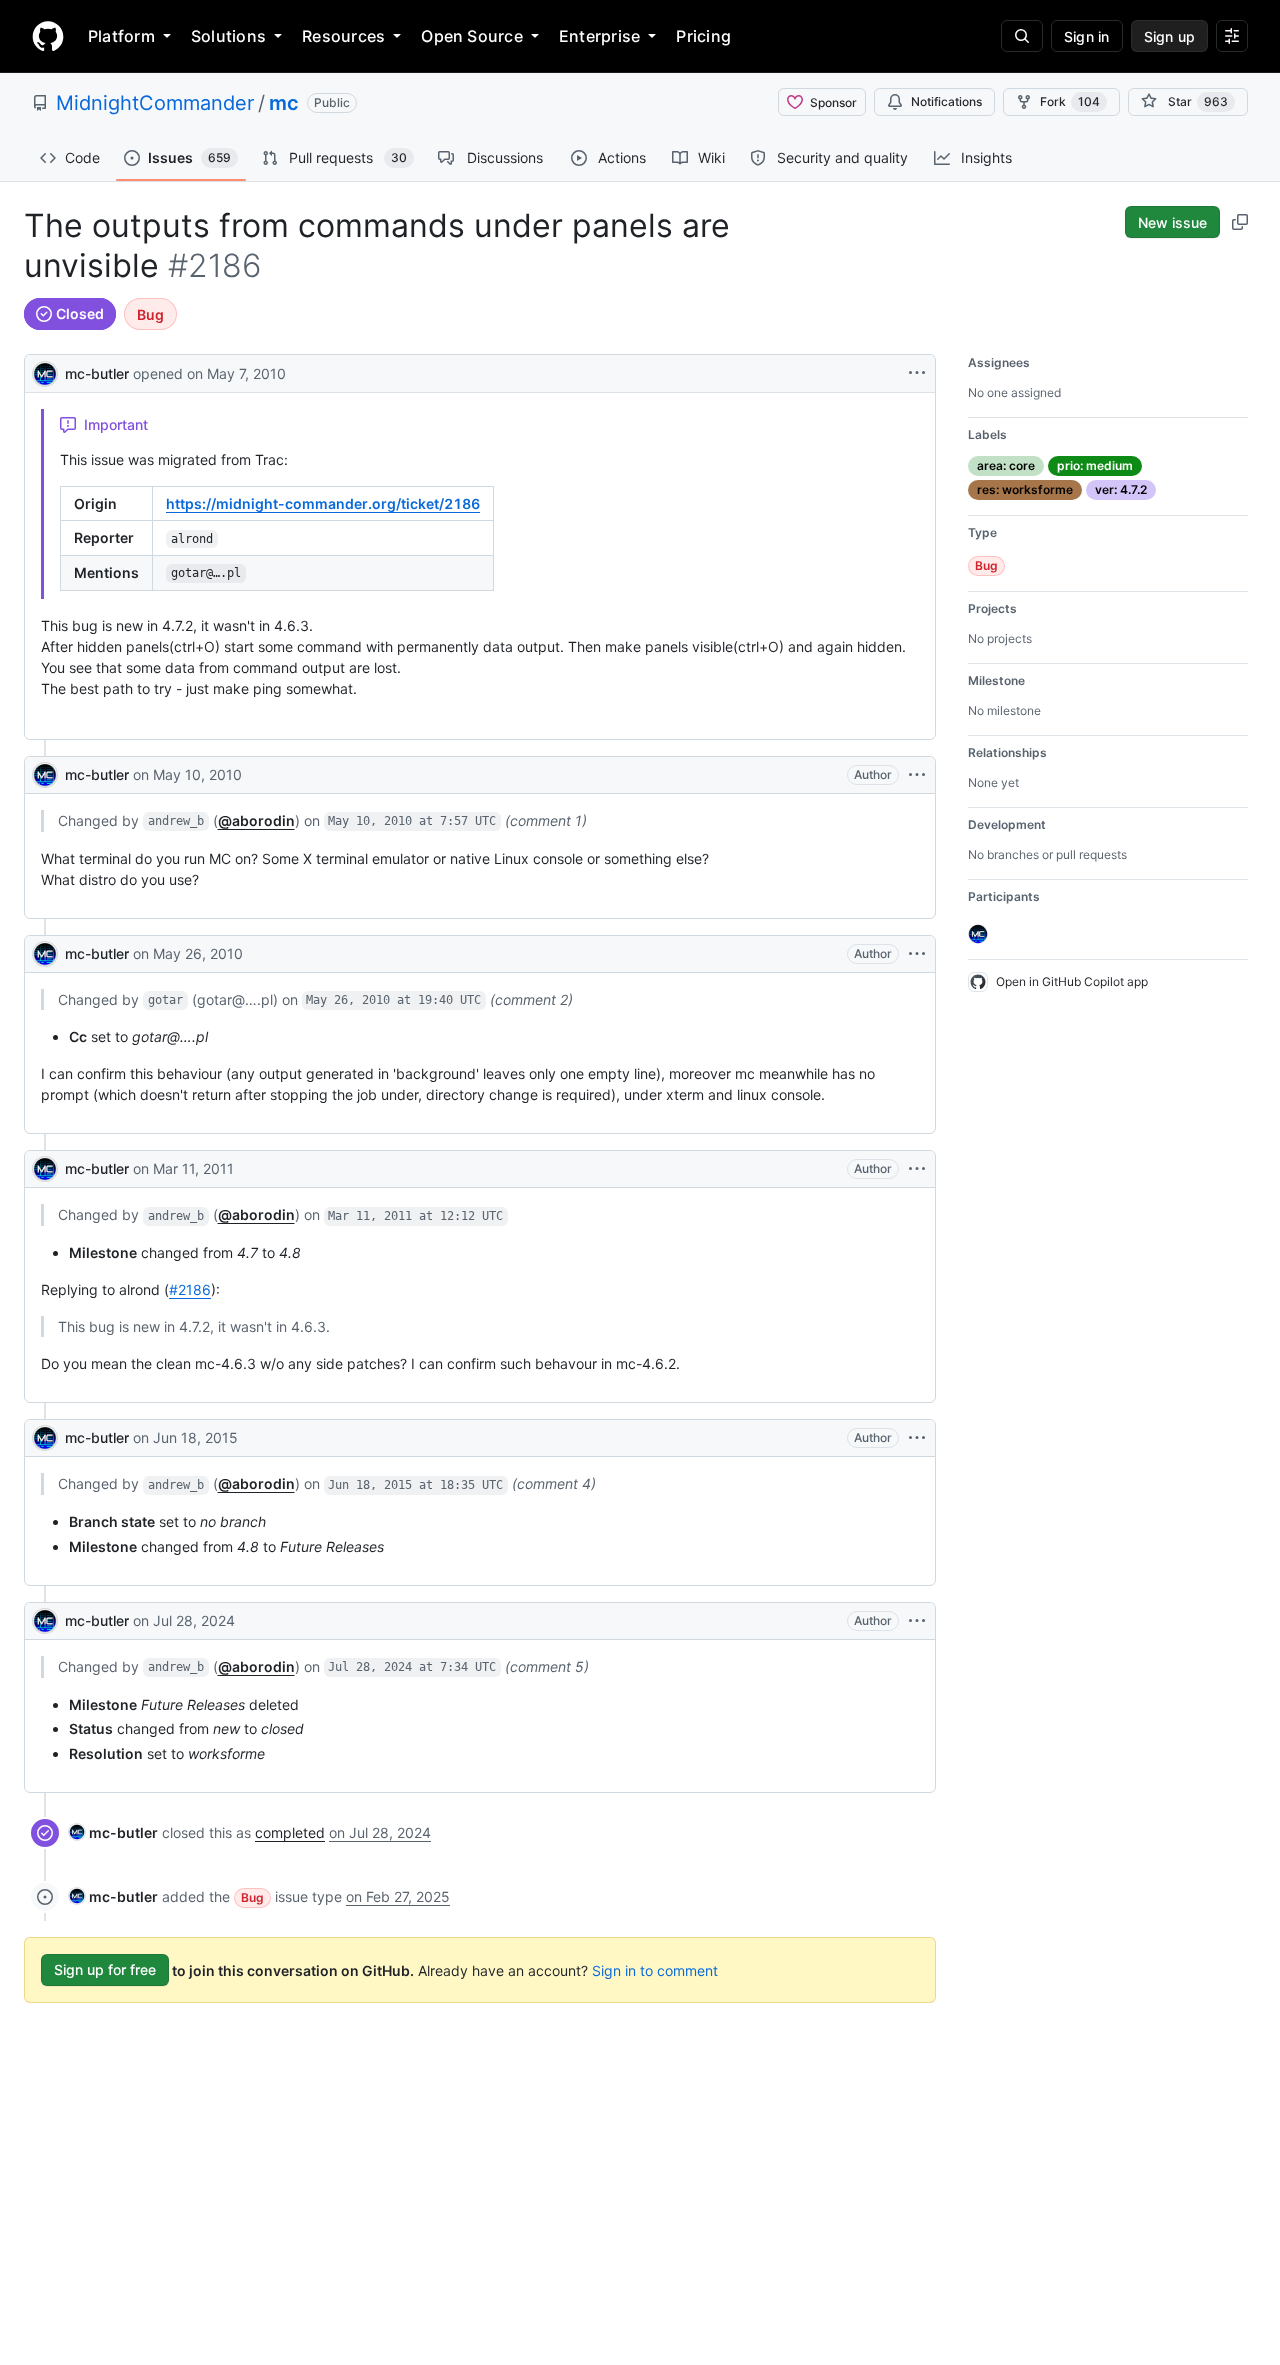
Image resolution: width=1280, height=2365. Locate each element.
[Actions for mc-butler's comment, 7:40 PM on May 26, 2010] (917, 954)
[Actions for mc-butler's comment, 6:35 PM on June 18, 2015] (917, 1438)
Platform (121, 36)
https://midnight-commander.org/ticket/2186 (323, 503)
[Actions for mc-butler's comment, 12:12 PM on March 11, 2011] (917, 1169)
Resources (343, 36)
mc (284, 103)
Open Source (472, 36)
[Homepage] (48, 36)
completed (290, 1832)
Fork (1070, 101)
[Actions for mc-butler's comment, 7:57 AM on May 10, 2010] (917, 775)
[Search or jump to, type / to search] (1022, 36)
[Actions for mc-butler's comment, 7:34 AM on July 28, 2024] (917, 1621)
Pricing (703, 36)
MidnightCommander (155, 103)
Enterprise (599, 36)
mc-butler (97, 373)
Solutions (228, 36)
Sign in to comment (655, 1969)
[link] (113, 1832)
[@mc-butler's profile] (45, 371)
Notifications (946, 101)
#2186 (190, 1289)
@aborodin (256, 820)
